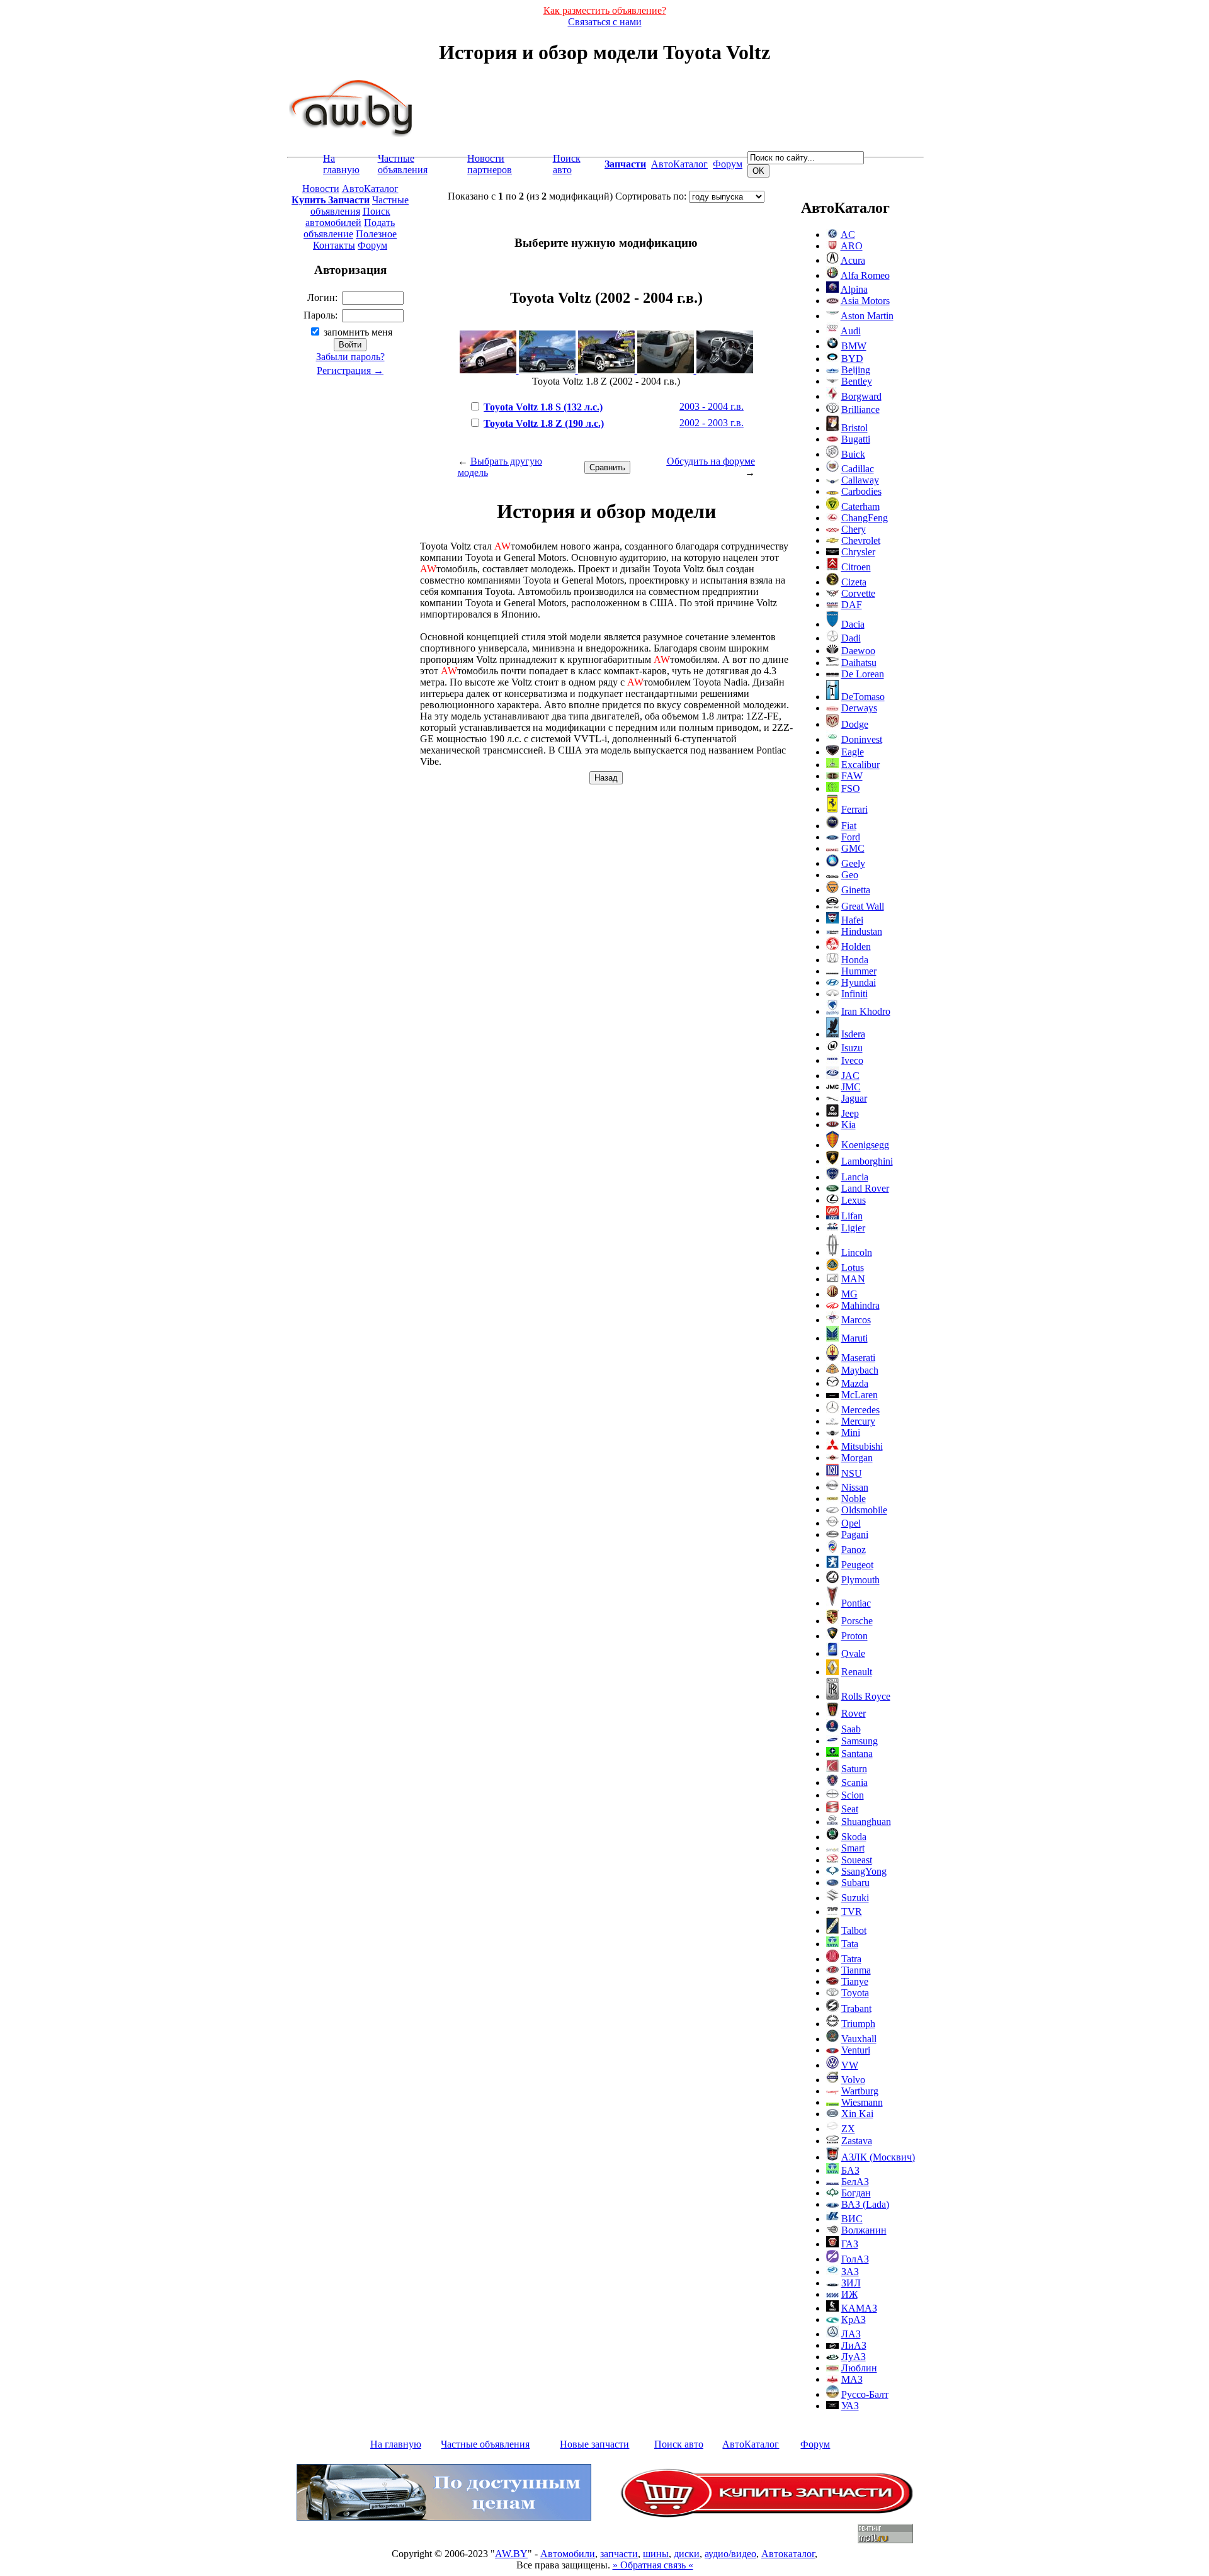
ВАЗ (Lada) (865, 2204)
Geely (853, 863)
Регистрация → (350, 370)
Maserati (858, 1358)
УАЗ (850, 2406)
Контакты (334, 245)
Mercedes (860, 1410)
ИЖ (849, 2294)
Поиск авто (567, 164)
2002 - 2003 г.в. (712, 423)
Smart (853, 1848)
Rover (854, 1713)
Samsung (860, 1741)
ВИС (852, 2219)
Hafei (852, 920)
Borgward (861, 396)
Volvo (853, 2080)
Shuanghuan (866, 1822)
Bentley (857, 381)
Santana (857, 1754)
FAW (852, 776)
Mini (851, 1432)
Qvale (853, 1653)
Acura (853, 260)
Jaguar (854, 1098)
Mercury (858, 1421)
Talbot (854, 1930)
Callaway (860, 480)
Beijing (856, 370)
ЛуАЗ (854, 2357)
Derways (859, 708)
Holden (856, 946)
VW (850, 2065)
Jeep (850, 1113)
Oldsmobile (864, 1510)
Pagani (855, 1534)
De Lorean (863, 674)
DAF (852, 605)
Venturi (856, 2050)
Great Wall (863, 906)
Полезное (376, 234)
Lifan (852, 1216)
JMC (851, 1087)
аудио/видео (730, 2554)
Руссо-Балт (865, 2394)
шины (656, 2554)
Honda (855, 960)
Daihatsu (859, 663)
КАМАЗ (859, 2308)
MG (849, 1294)
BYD (852, 359)
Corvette (858, 593)
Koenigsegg (865, 1145)
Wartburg (860, 2091)
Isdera (853, 1034)
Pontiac (856, 1603)
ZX (848, 2129)
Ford (851, 837)
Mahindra (860, 1305)
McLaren (860, 1395)
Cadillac (858, 469)
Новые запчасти (594, 2444)
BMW (854, 346)
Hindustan (862, 931)
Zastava (857, 2141)
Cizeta (854, 582)
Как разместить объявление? (605, 10)
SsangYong (864, 1871)
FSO (851, 788)
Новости (321, 189)
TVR (852, 1912)
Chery (854, 529)
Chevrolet (861, 540)
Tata (850, 1944)
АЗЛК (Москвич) (878, 2157)
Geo (850, 875)
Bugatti (856, 439)
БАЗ (850, 2170)
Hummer (859, 971)
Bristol (854, 428)
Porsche (857, 1621)
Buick (853, 454)
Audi (851, 331)
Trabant (856, 2008)
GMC (853, 848)
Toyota (855, 1993)
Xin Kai (857, 2114)
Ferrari (854, 809)
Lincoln (857, 1252)
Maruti (854, 1338)
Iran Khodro (866, 1011)
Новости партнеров (490, 164)
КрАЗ (854, 2319)
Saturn (854, 1769)
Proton (854, 1636)
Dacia (853, 624)
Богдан (856, 2193)
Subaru (855, 1883)
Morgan (857, 1458)
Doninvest (862, 739)
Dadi (851, 638)
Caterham (860, 506)
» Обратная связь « (653, 2565)
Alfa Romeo (865, 275)
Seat (850, 1809)
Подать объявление (349, 228)
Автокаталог (788, 2554)
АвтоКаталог (679, 164)
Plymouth (860, 1580)
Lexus (854, 1200)
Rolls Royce (866, 1696)
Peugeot (857, 1565)
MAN (853, 1279)
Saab (851, 1729)
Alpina (854, 289)
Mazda (855, 1383)
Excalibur (860, 765)
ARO (852, 246)
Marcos (856, 1320)
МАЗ (852, 2379)
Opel (851, 1523)
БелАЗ (855, 2182)
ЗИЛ (851, 2283)
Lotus (853, 1268)
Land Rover (865, 1188)
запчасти (619, 2554)
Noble (854, 1499)
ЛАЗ (851, 2334)
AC (848, 234)
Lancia (855, 1177)
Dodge (855, 724)
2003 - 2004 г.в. (712, 406)
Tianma (856, 1970)
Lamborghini (867, 1161)
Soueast (857, 1860)
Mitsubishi (862, 1446)
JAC (850, 1076)
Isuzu (852, 1048)
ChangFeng (865, 518)
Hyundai (859, 982)
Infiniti (854, 994)
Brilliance (860, 410)
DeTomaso (863, 697)
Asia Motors (865, 301)
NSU (852, 1473)
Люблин (859, 2368)
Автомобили (568, 2554)
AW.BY (511, 2554)
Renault (857, 1672)
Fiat (849, 826)
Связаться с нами (605, 22)
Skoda (854, 1837)
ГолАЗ (855, 2259)
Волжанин (864, 2230)
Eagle (853, 752)
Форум (728, 164)
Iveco (852, 1060)
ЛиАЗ (854, 2345)
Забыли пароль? (350, 357)
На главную (341, 164)
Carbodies (861, 491)
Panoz (854, 1550)
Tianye (855, 1981)
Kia (849, 1125)
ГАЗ (850, 2244)
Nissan (855, 1487)
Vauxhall (859, 2039)
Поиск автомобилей (348, 217)
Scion (853, 1795)
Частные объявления (403, 164)
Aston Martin (867, 316)
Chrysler (858, 552)
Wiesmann (862, 2102)
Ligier (853, 1228)
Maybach (860, 1370)
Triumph (858, 2024)
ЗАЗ (850, 2272)
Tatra (851, 1959)
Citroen (856, 567)
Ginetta (856, 890)
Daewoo (858, 651)
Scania (854, 1782)
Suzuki (855, 1898)
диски (687, 2554)
